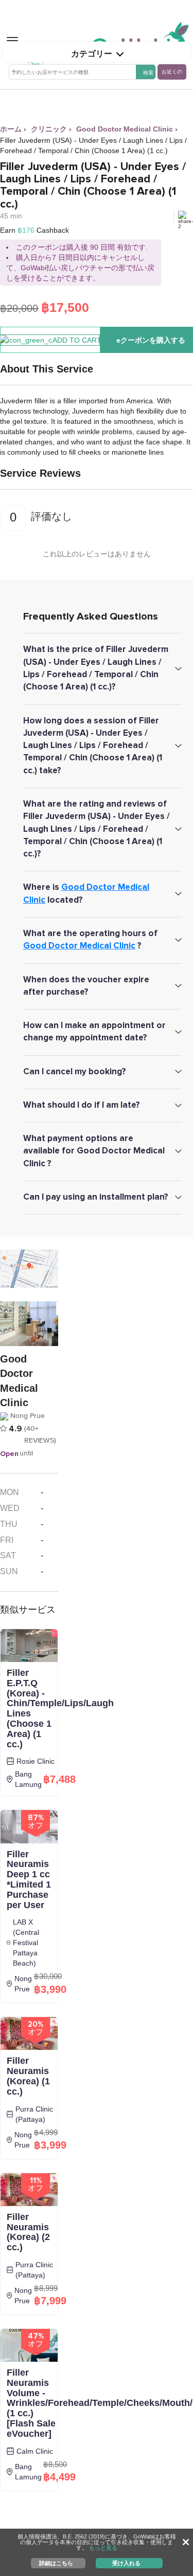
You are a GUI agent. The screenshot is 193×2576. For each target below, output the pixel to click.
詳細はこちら (56, 2563)
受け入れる (126, 2563)
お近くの (172, 72)
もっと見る (103, 2548)
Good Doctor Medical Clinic (79, 946)
